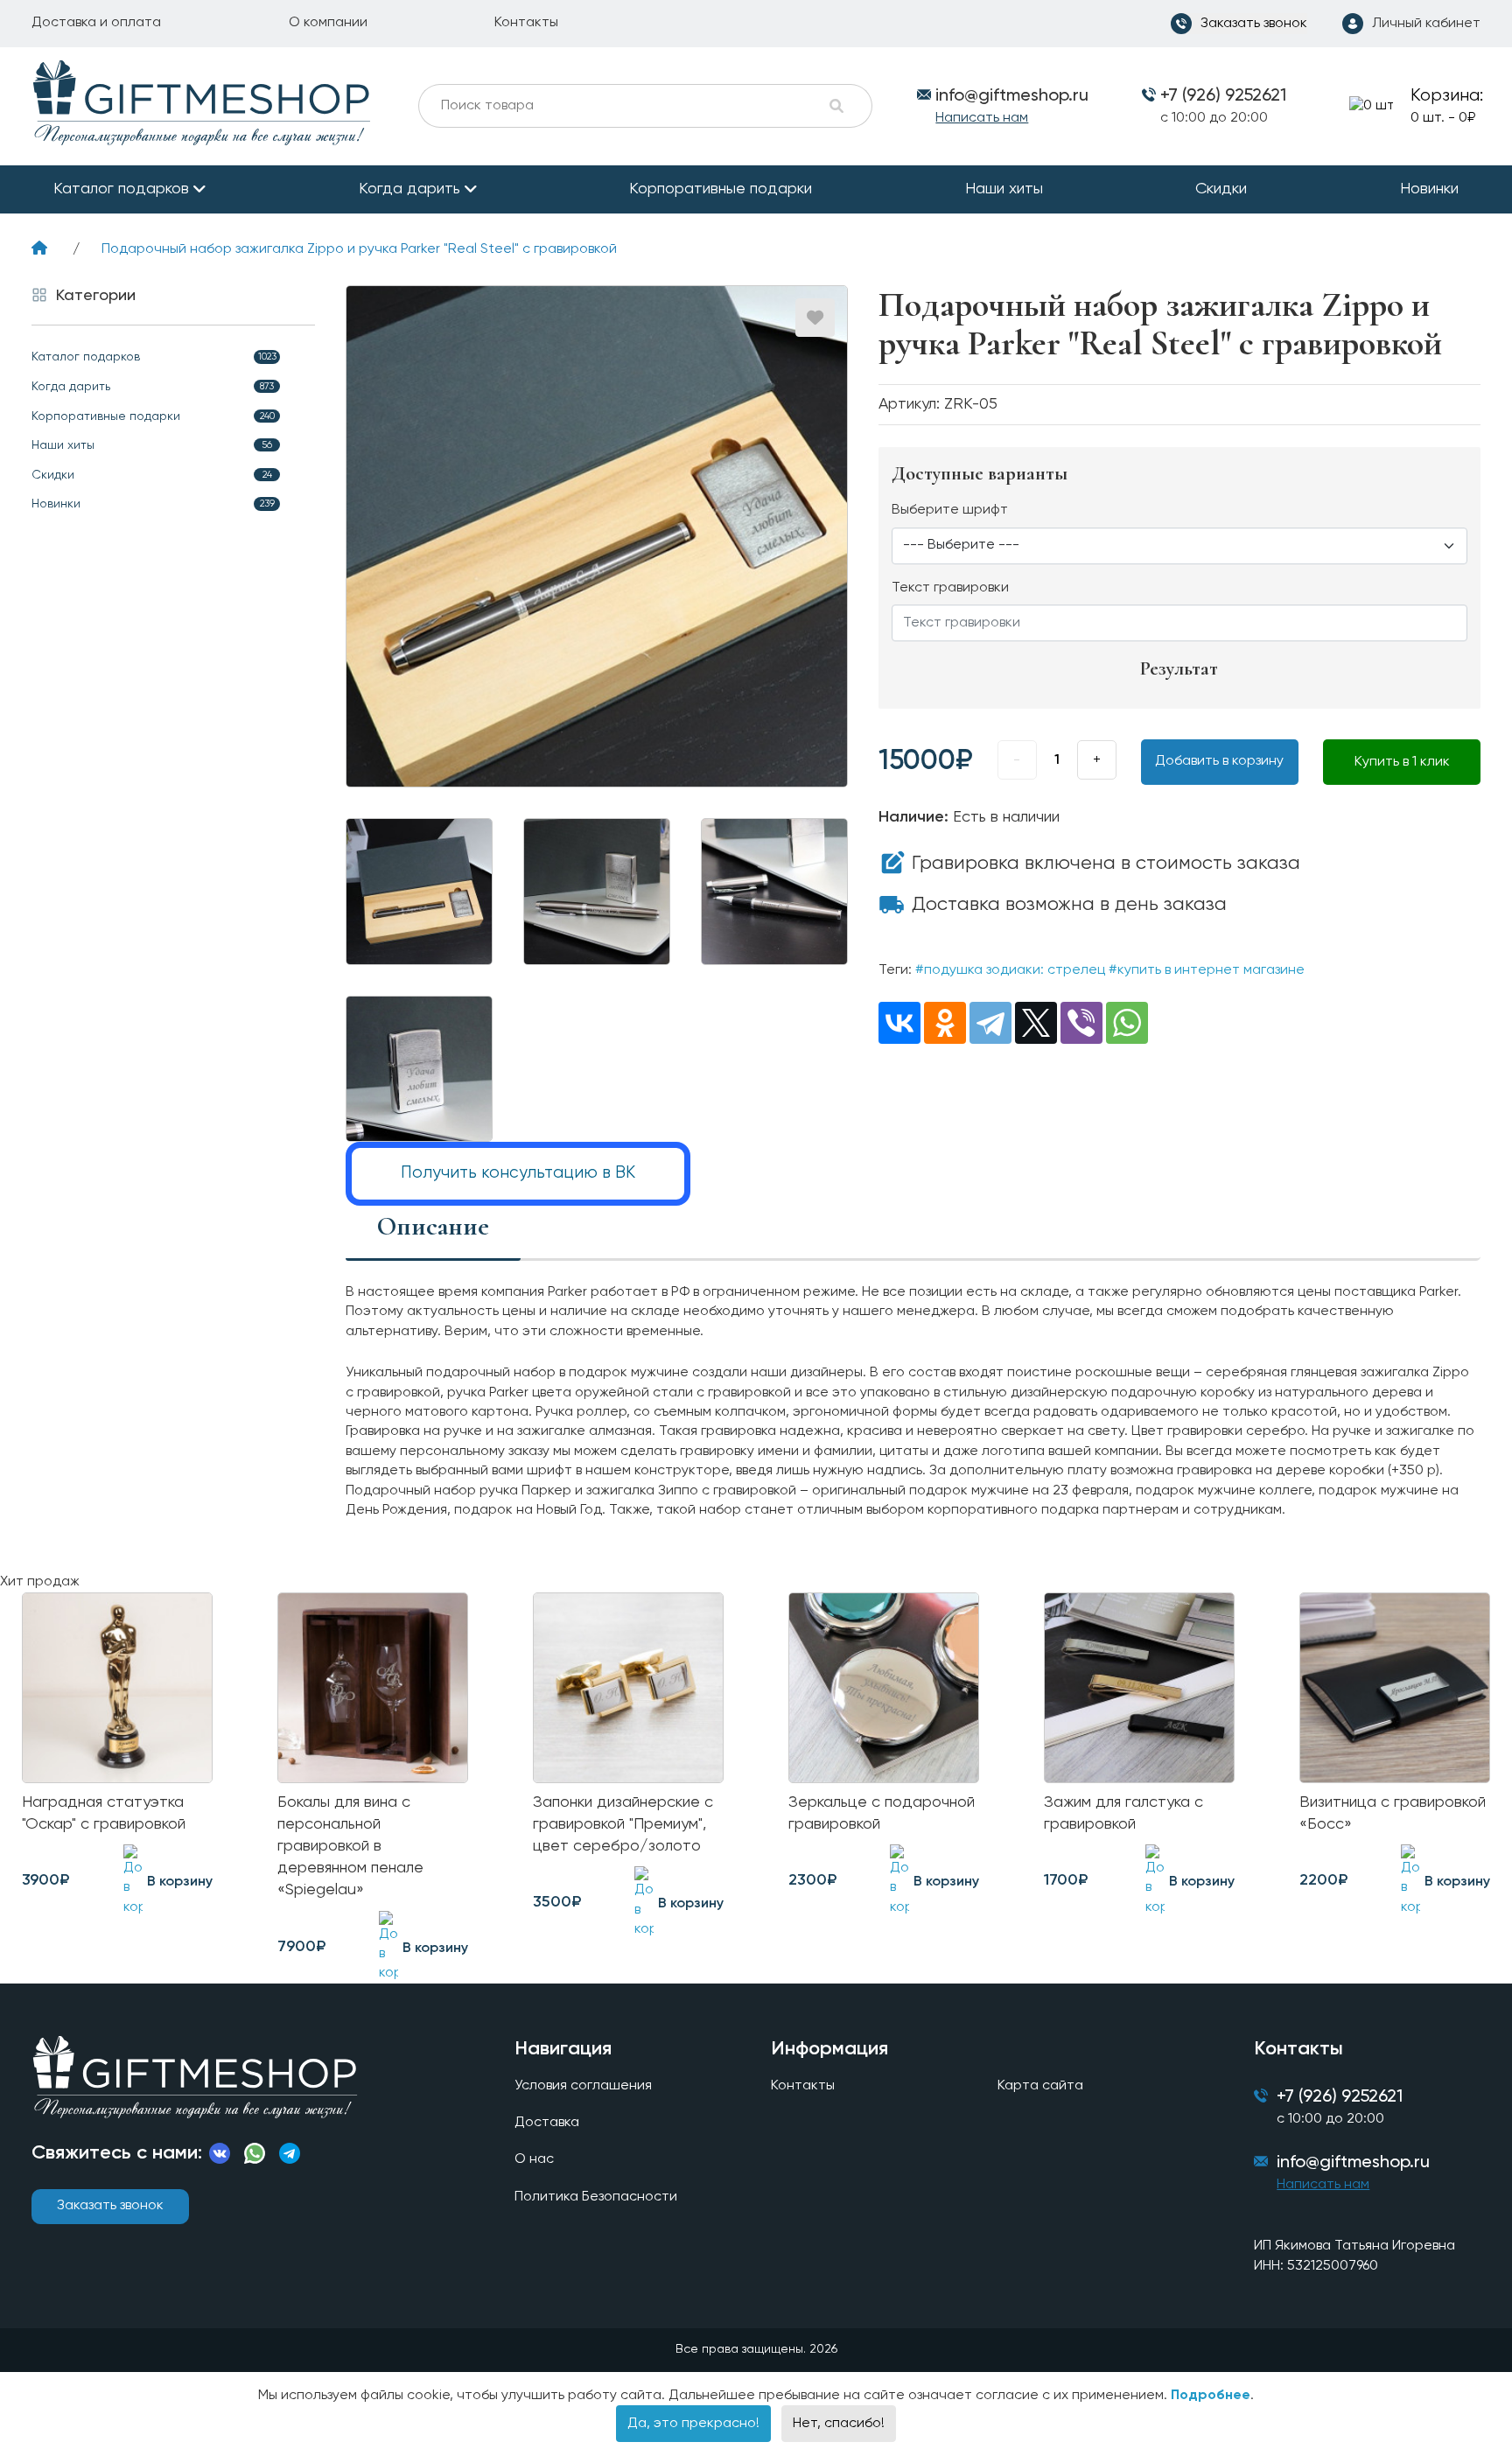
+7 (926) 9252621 (1223, 96)
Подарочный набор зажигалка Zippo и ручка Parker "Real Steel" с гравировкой (359, 249)
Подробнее (1211, 2396)
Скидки (1221, 189)
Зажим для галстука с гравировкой (1123, 1813)
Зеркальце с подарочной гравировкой (882, 1813)
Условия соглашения (583, 2086)
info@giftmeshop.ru (1353, 2163)
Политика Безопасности (596, 2197)
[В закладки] (815, 318)
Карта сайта (1040, 2086)
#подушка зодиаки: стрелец (1010, 970)
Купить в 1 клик (1402, 762)
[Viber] (1081, 1023)
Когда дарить (409, 189)
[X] (1036, 1023)
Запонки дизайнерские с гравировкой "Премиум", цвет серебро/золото (623, 1824)
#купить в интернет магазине (1207, 970)
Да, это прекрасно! (693, 2424)
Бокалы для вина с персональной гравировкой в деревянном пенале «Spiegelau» (350, 1847)
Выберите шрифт (950, 510)
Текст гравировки (950, 588)
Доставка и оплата (96, 23)
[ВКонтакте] (899, 1023)
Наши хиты (1004, 189)
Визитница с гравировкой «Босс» (1393, 1813)
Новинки (1429, 189)
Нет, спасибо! (839, 2424)
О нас (534, 2159)
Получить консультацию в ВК (518, 1173)
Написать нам (982, 118)
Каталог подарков (121, 189)
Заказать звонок (110, 2206)
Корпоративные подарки (721, 189)
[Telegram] (990, 1023)
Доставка (547, 2123)
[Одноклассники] (945, 1023)
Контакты (526, 23)
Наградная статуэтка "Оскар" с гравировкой (104, 1813)
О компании (328, 23)
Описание (433, 1226)
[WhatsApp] (1127, 1023)
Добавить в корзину (1219, 761)
